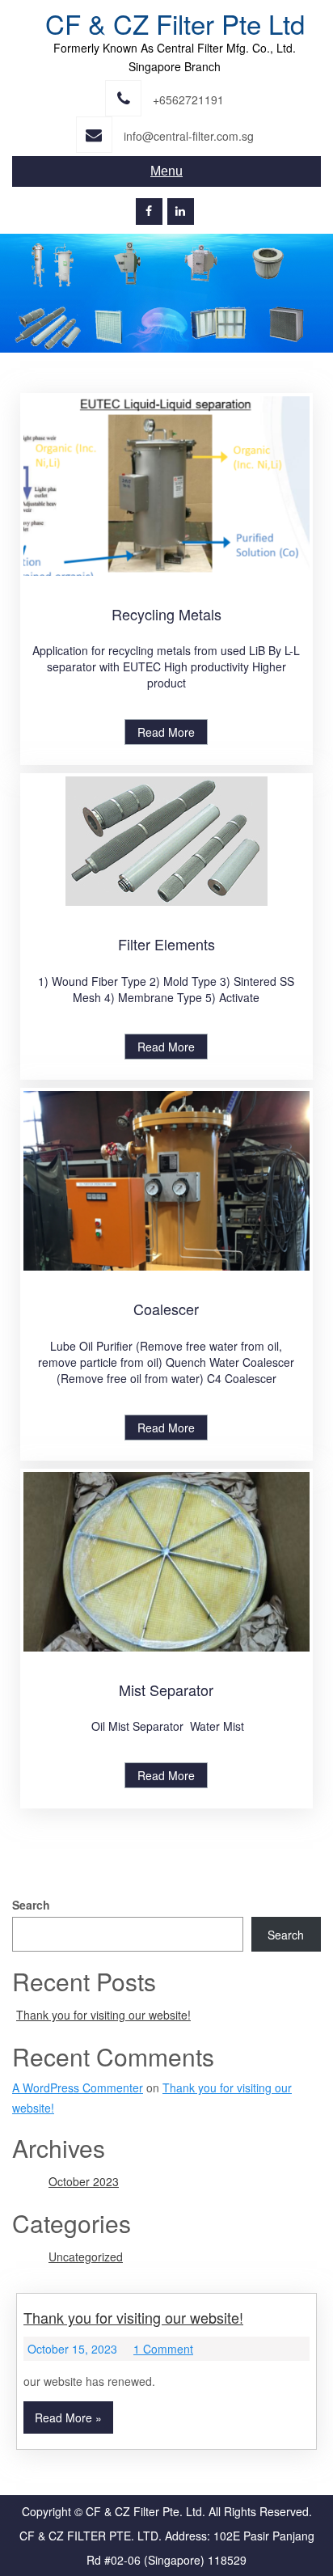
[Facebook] (149, 211)
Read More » (68, 2417)
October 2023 (84, 2181)
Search (31, 1905)
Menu (166, 171)
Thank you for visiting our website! (103, 2015)
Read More (166, 732)
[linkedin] (181, 211)
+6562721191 (188, 99)
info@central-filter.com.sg (189, 136)
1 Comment (163, 2349)
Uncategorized (86, 2257)
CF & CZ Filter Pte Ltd (175, 23)
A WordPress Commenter (78, 2087)
